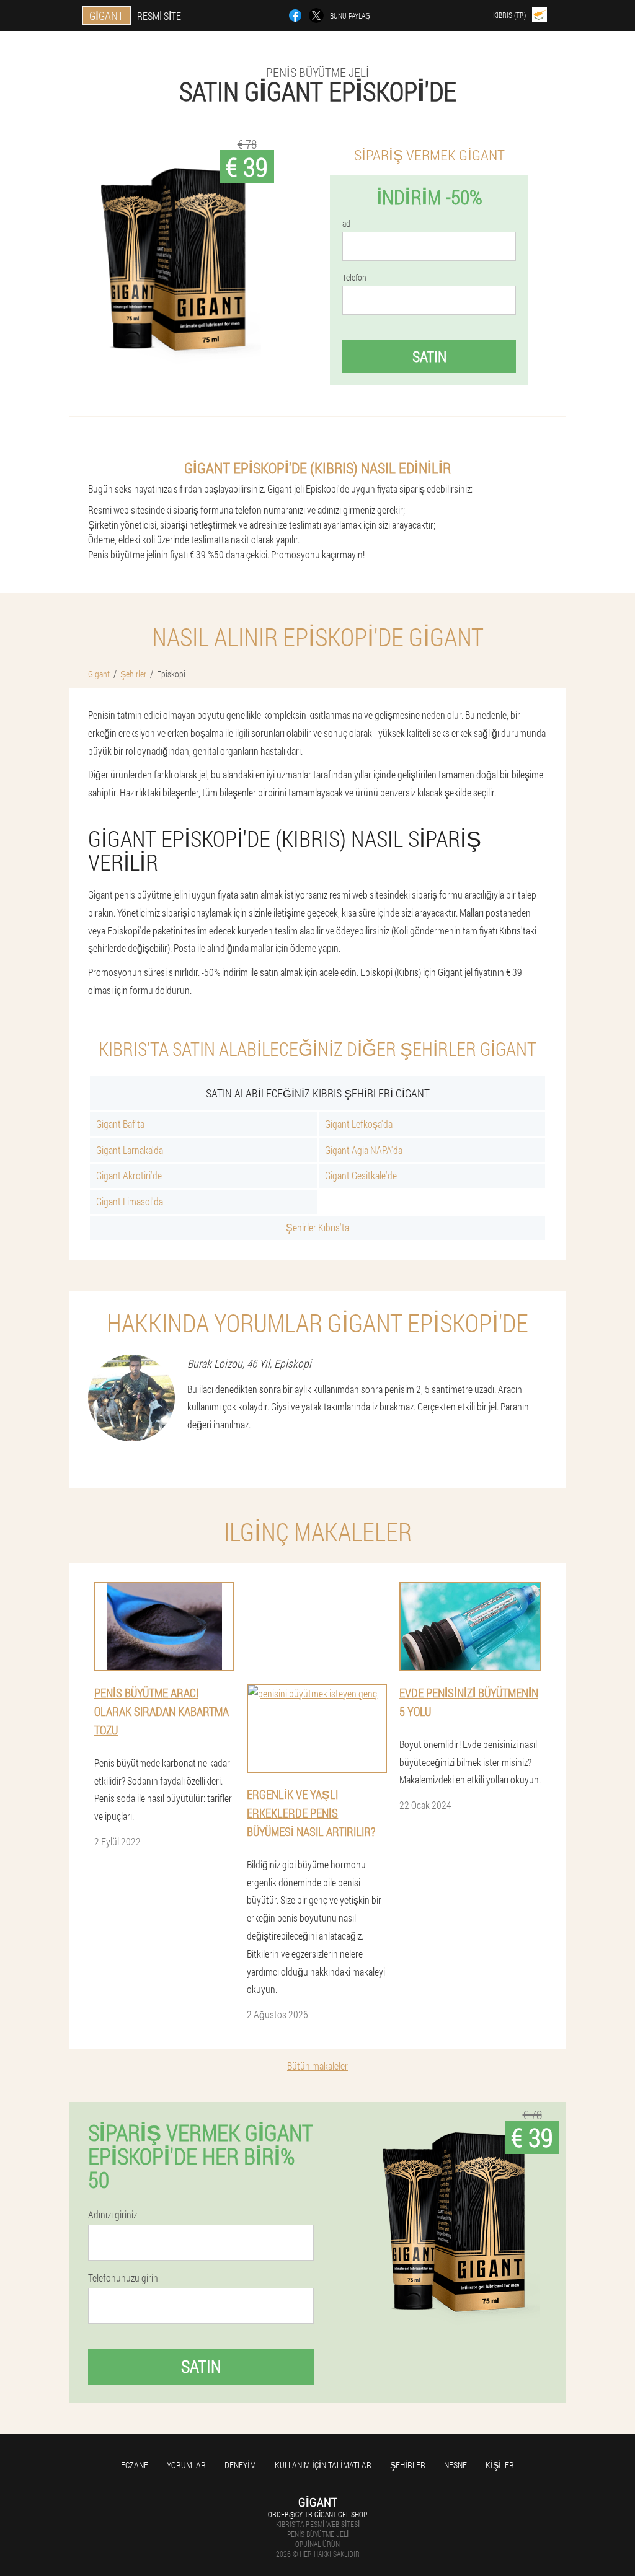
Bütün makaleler (317, 2066)
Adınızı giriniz (113, 2215)
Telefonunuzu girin (123, 2278)
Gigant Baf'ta (120, 1124)
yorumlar (186, 2465)
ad (346, 224)
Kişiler (500, 2465)
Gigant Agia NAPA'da (364, 1150)
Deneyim (240, 2465)
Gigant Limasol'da (130, 1201)
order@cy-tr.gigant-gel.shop (317, 2514)
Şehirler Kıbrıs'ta (317, 1227)
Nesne (455, 2465)
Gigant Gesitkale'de (361, 1175)
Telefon (354, 278)
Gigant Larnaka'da (130, 1150)
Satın (429, 356)
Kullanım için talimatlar (323, 2465)
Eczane (135, 2465)
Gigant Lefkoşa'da (359, 1124)
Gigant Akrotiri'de (129, 1175)
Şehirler (408, 2465)
